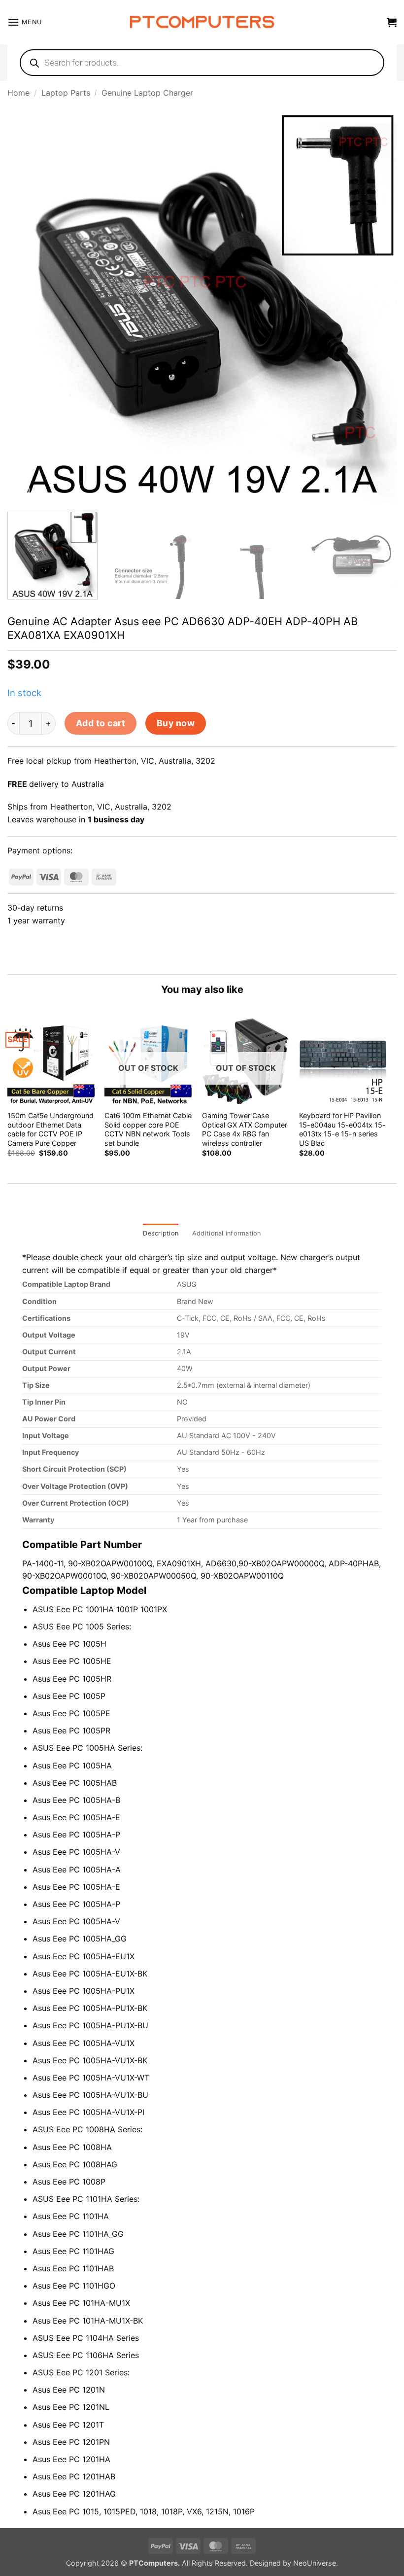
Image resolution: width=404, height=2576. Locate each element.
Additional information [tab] (227, 1233)
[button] (25, 22)
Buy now (176, 723)
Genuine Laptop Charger (147, 93)
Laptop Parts (66, 93)
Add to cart (101, 723)
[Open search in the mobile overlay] (202, 63)
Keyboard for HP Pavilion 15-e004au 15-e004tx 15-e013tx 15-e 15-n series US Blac (342, 1129)
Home (18, 93)
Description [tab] (161, 1233)
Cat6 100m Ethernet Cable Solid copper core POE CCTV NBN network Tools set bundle (148, 1129)
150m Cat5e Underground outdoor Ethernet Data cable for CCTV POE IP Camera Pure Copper (50, 1129)
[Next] (376, 307)
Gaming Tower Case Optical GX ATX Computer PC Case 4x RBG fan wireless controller (245, 1129)
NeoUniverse (315, 2563)
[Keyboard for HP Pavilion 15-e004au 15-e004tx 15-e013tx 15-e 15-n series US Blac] (343, 1061)
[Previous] (28, 307)
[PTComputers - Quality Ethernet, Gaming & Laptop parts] (202, 22)
